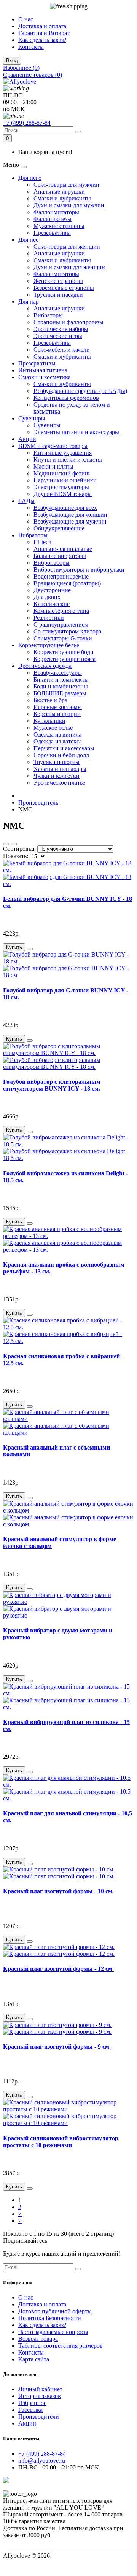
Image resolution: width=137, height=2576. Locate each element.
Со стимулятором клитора (67, 631)
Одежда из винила (57, 734)
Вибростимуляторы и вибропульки (79, 570)
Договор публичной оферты (55, 2311)
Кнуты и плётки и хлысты (68, 460)
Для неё (28, 240)
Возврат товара (38, 2339)
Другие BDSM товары (63, 494)
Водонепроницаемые (61, 576)
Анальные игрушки (59, 192)
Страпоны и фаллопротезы (68, 322)
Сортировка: (19, 849)
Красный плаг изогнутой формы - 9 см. (57, 2047)
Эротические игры (58, 336)
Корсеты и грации (57, 714)
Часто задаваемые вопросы (53, 2332)
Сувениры (32, 418)
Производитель (38, 802)
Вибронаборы (52, 563)
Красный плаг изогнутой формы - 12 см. (58, 1969)
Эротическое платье (59, 783)
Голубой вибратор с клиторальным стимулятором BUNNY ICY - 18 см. (52, 1085)
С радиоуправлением (61, 625)
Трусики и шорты (57, 762)
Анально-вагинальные (63, 549)
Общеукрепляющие (59, 528)
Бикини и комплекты (61, 680)
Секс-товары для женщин (67, 246)
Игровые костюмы (58, 707)
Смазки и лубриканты (62, 198)
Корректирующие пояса (65, 659)
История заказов (40, 2396)
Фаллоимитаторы (56, 212)
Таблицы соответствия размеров (61, 2346)
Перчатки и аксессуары (64, 748)
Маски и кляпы (53, 466)
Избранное (32, 2403)
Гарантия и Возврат (44, 33)
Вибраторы (48, 315)
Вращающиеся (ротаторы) (67, 583)
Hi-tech (42, 542)
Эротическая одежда (45, 666)
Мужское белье (53, 728)
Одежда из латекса (58, 741)
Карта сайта (34, 2359)
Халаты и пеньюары (60, 769)
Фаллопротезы (53, 219)
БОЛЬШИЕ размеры (60, 693)
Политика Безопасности (50, 2318)
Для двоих (47, 597)
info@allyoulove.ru (42, 2460)
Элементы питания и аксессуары (76, 432)
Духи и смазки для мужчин (69, 205)
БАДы (26, 501)
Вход (12, 61)
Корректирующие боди (64, 652)
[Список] (6, 844)
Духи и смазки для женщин (69, 267)
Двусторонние (52, 590)
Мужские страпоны (59, 226)
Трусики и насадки (58, 295)
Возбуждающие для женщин (70, 515)
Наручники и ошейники (65, 480)
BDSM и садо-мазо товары (53, 446)
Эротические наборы (61, 329)
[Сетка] (14, 844)
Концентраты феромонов (66, 398)
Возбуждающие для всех (65, 508)
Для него (30, 178)
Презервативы (52, 233)
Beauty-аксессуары (58, 673)
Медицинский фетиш (61, 473)
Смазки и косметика (45, 377)
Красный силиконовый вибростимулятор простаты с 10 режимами (61, 2142)
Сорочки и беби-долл (61, 755)
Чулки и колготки (57, 776)
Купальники (49, 721)
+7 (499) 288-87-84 (27, 123)
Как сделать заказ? (42, 40)
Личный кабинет (40, 2389)
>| (21, 2221)
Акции (27, 439)
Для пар (29, 301)
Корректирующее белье (49, 645)
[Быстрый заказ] (30, 949)
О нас (26, 19)
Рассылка (30, 2410)
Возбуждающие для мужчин (70, 521)
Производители (39, 2417)
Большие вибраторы (60, 556)
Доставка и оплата (42, 26)
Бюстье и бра (50, 700)
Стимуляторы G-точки (63, 638)
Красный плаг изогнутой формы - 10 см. (58, 1891)
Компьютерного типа (61, 611)
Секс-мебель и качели (62, 350)
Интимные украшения (63, 453)
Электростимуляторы (61, 487)
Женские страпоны (58, 281)
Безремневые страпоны (64, 288)
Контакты (31, 47)
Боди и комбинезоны (61, 686)
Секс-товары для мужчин (66, 185)
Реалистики (49, 618)
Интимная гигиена (43, 370)
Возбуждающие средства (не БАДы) (80, 391)
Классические (52, 604)
